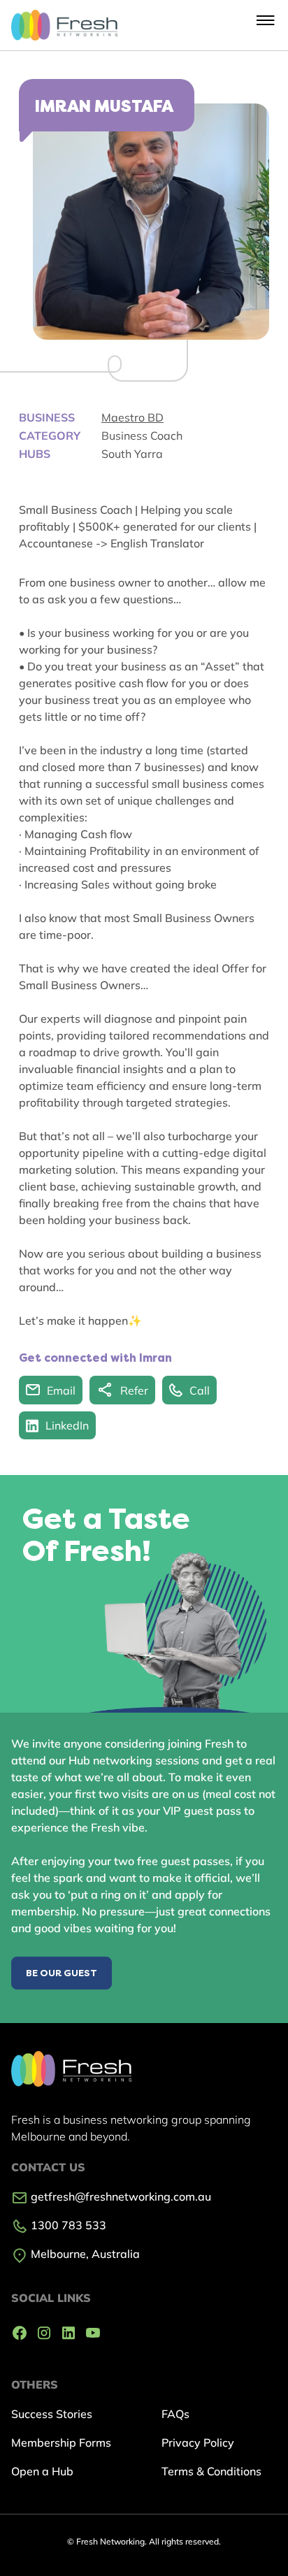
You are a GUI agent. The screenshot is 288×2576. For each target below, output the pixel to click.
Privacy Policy (198, 2442)
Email (61, 1390)
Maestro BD (132, 417)
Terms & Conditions (211, 2471)
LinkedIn (67, 1425)
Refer (134, 1390)
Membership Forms (61, 2442)
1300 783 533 (67, 2225)
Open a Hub (42, 2471)
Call (200, 1390)
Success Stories (52, 2414)
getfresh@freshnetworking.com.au (120, 2196)
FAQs (175, 2414)
